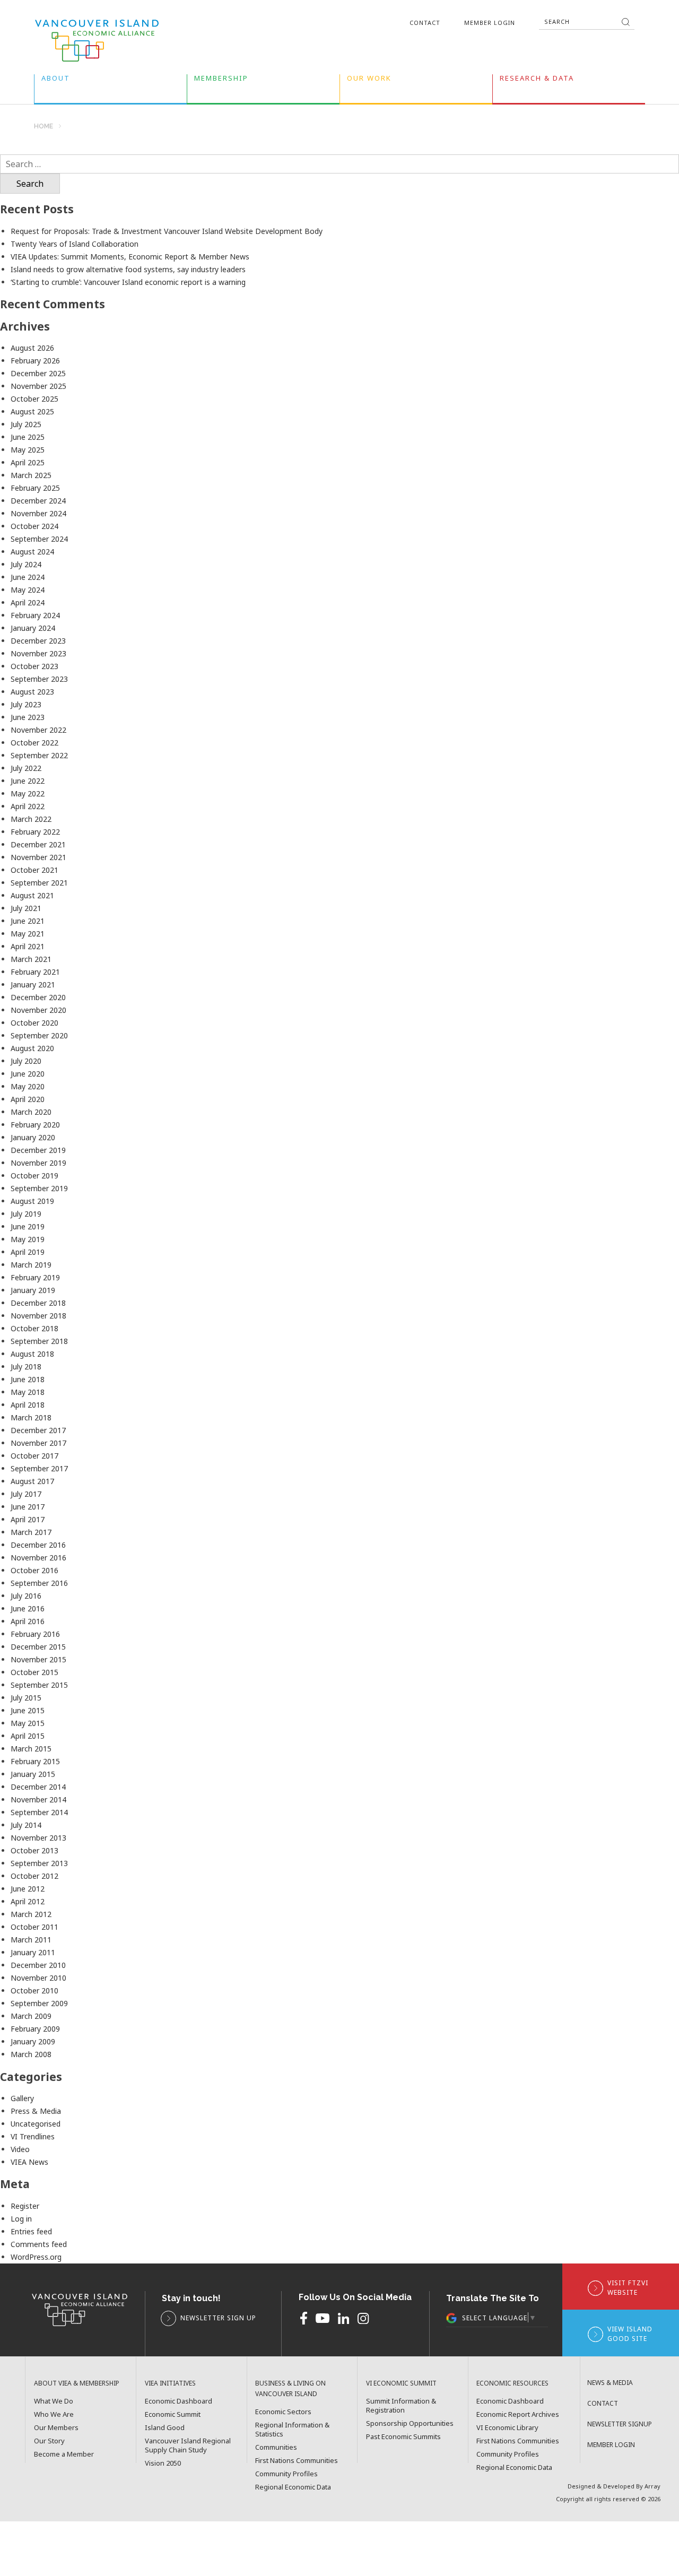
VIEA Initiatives (170, 2383)
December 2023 (38, 641)
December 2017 (38, 1430)
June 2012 (28, 1889)
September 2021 (39, 883)
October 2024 (34, 526)
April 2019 (28, 1252)
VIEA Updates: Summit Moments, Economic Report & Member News (130, 257)
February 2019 (35, 1277)
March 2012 (31, 1914)
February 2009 (35, 2029)
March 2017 (31, 1532)
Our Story (49, 2441)
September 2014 (39, 1812)
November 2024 (38, 513)
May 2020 (28, 1086)
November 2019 (38, 1163)
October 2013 (34, 1850)
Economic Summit (173, 2414)
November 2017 (38, 1443)
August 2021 (32, 895)
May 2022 (28, 793)
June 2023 (28, 717)
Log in (21, 2219)
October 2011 (34, 1927)
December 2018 (38, 1303)
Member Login (490, 23)
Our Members (56, 2428)
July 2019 (26, 1214)
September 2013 (39, 1863)
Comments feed (39, 2244)
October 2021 (34, 870)
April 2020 (28, 1099)
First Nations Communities (297, 2461)
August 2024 (32, 552)
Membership (221, 80)
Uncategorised (36, 2124)
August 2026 (32, 348)
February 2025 (35, 488)
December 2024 (38, 501)
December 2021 (38, 844)
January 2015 (33, 1774)
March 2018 (31, 1417)
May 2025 (28, 450)
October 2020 (34, 1023)
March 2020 (31, 1112)
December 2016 (38, 1545)
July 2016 (26, 1596)
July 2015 (26, 1698)
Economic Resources (512, 2383)
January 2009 (33, 2041)
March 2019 (31, 1265)
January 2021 (33, 985)
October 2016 (34, 1570)
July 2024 (26, 564)
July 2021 (26, 908)
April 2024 (28, 602)
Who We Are (54, 2414)
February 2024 (35, 615)
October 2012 (34, 1876)
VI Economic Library (507, 2428)
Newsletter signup (620, 2424)
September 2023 (39, 679)
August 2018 (32, 1354)
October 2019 (34, 1176)
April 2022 (28, 806)
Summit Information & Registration (401, 2406)
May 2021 (28, 934)
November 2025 (38, 386)
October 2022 (34, 743)
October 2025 (34, 399)
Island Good (165, 2428)
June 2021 (28, 921)
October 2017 (34, 1456)
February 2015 (35, 1761)
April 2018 (28, 1405)
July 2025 (26, 424)
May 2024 (28, 590)
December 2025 (38, 373)
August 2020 (32, 1048)
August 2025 (32, 411)
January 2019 (33, 1290)
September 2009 (39, 2003)
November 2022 (38, 730)
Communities (276, 2447)
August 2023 (32, 692)
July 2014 (26, 1825)
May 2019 (28, 1239)
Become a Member (64, 2454)
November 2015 (38, 1659)
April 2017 (28, 1519)
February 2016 (35, 1634)
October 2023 (34, 666)
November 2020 (38, 1010)
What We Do (54, 2401)
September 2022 (39, 755)
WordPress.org (36, 2257)
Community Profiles (286, 2474)
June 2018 (28, 1379)
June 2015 (28, 1710)
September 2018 (39, 1341)
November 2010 (38, 1978)
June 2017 (28, 1507)
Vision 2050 (163, 2463)
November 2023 (38, 653)
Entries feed (31, 2231)
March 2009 (31, 2016)
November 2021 (38, 857)
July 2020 (26, 1061)
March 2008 (31, 2054)
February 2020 (35, 1125)
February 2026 (35, 361)
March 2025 (31, 475)
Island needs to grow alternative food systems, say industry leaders (128, 269)
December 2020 (38, 997)
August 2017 (32, 1481)
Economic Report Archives (518, 2414)
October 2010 (34, 1990)
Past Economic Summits (403, 2437)
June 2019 (28, 1226)
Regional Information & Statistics (292, 2430)
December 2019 (38, 1150)
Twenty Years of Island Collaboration (75, 244)
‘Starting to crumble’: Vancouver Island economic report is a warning (128, 282)
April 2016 (28, 1621)
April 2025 (28, 462)
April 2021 (28, 946)
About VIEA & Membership (77, 2383)
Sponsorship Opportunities (410, 2423)
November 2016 (38, 1558)
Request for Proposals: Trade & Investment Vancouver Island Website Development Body (167, 231)
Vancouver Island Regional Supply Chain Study (188, 2445)
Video (20, 2149)
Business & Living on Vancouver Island (290, 2388)
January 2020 (33, 1137)
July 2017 (26, 1494)
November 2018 (38, 1316)
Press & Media (36, 2111)
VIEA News (29, 2162)
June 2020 (28, 1074)
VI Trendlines (33, 2136)
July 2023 (26, 704)
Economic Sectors (283, 2412)
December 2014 (38, 1787)
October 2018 (34, 1328)
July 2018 (26, 1367)
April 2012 (28, 1901)
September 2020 (39, 1035)
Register (25, 2206)
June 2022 (28, 781)
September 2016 (39, 1583)
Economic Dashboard (179, 2401)
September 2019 (39, 1188)
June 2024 (28, 577)
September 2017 (39, 1468)
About (56, 80)
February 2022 (35, 832)
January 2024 (33, 628)
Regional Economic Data (293, 2487)
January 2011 (33, 1952)
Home (43, 127)
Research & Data (537, 80)
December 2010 (38, 1965)
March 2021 (31, 959)
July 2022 (26, 768)
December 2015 (38, 1647)
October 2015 (34, 1672)
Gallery (22, 2098)
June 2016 (28, 1608)
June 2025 (28, 437)
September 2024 (39, 539)
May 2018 (28, 1392)
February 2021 (35, 972)
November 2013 (38, 1838)
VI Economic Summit (401, 2383)
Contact (425, 23)
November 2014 (38, 1799)
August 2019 (32, 1201)
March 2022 (31, 819)
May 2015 (28, 1723)
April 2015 (28, 1736)
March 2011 (31, 1940)
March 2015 (31, 1749)
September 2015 (39, 1685)
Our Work (369, 80)
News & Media (610, 2383)
